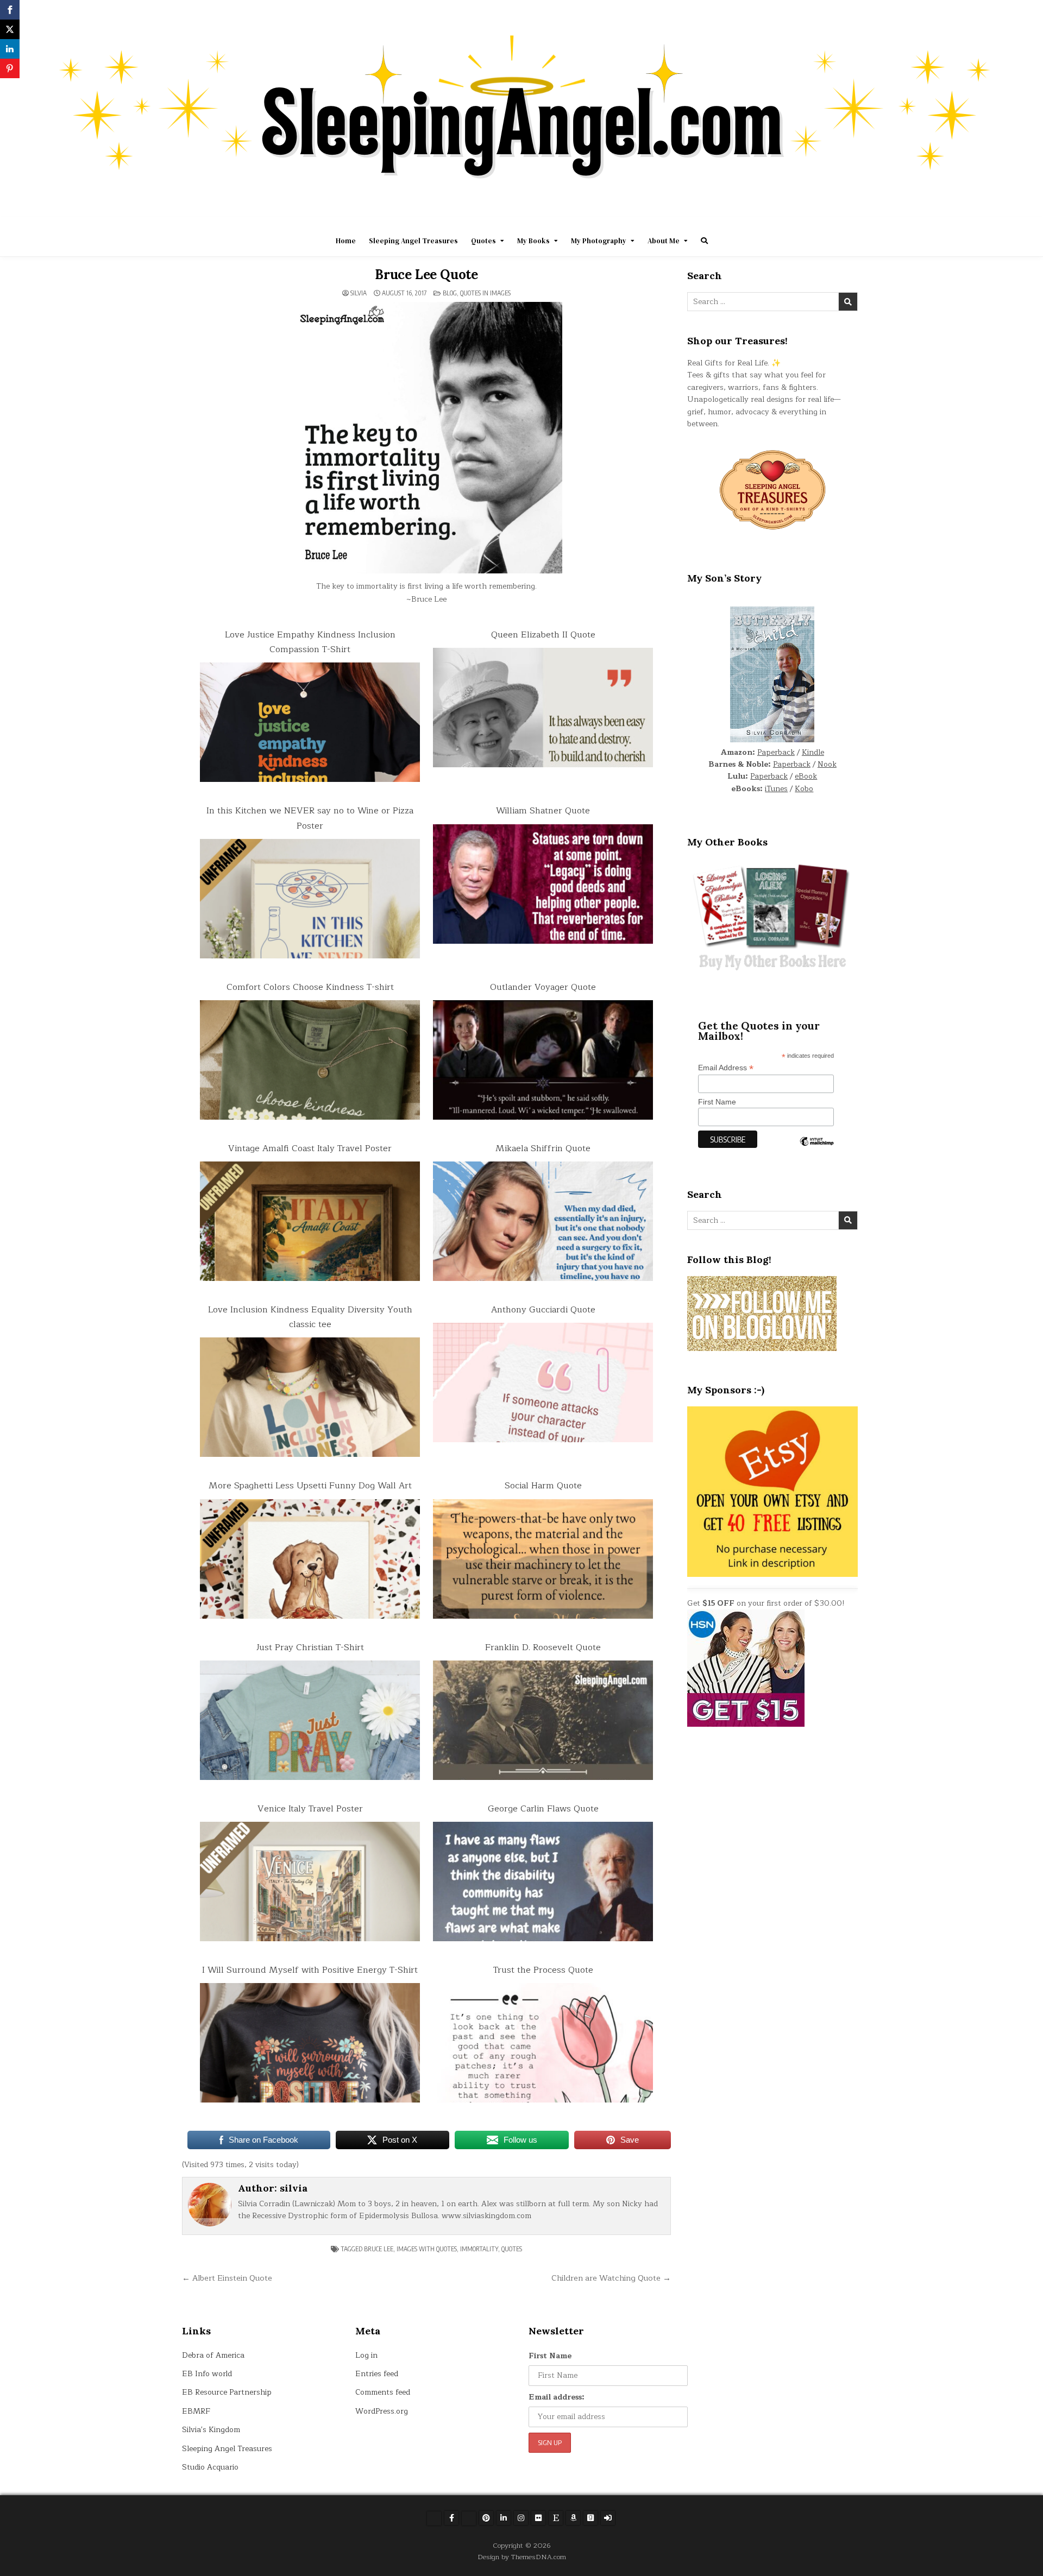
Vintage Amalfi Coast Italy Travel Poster (310, 1148)
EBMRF (196, 2411)
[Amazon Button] (573, 2518)
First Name (717, 1102)
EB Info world (207, 2374)
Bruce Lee (379, 2249)
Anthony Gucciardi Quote (543, 1310)
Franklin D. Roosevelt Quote (543, 1647)
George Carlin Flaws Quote (543, 1809)
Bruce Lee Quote (426, 274)
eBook (806, 776)
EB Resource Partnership (227, 2392)
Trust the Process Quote (543, 1970)
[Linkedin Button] (504, 2518)
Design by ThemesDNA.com (522, 2557)
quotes (512, 2249)
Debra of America (213, 2355)
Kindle (813, 752)
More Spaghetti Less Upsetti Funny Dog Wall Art (310, 1486)
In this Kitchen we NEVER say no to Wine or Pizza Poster (310, 818)
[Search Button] (704, 241)
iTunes (776, 789)
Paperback (776, 752)
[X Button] (434, 2518)
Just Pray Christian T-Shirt (310, 1647)
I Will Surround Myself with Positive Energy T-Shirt (310, 1970)
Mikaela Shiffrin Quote (543, 1148)
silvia (359, 293)
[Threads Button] (469, 2518)
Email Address (726, 1068)
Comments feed (383, 2392)
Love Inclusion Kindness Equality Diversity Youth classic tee (310, 1317)
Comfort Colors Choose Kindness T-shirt (310, 987)
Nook (827, 764)
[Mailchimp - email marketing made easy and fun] (816, 1150)
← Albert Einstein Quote (227, 2278)
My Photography (599, 241)
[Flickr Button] (538, 2518)
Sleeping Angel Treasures (413, 241)
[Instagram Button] (521, 2518)
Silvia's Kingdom (211, 2430)
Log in (366, 2355)
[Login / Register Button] (608, 2518)
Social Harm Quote (543, 1486)
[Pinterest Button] (486, 2518)
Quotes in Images (485, 293)
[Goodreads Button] (590, 2518)
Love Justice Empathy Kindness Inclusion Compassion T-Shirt (310, 642)
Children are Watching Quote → (611, 2278)
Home (346, 241)
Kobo (804, 789)
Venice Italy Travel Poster (310, 1809)
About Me (664, 241)
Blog (450, 293)
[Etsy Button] (556, 2518)
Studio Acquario (210, 2467)
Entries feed (377, 2374)
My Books (533, 241)
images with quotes (427, 2249)
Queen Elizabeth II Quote (543, 635)
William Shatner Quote (543, 811)
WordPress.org (382, 2411)
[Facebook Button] (451, 2518)
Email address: (557, 2397)
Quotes (483, 241)
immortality (479, 2249)
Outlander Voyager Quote (543, 987)
